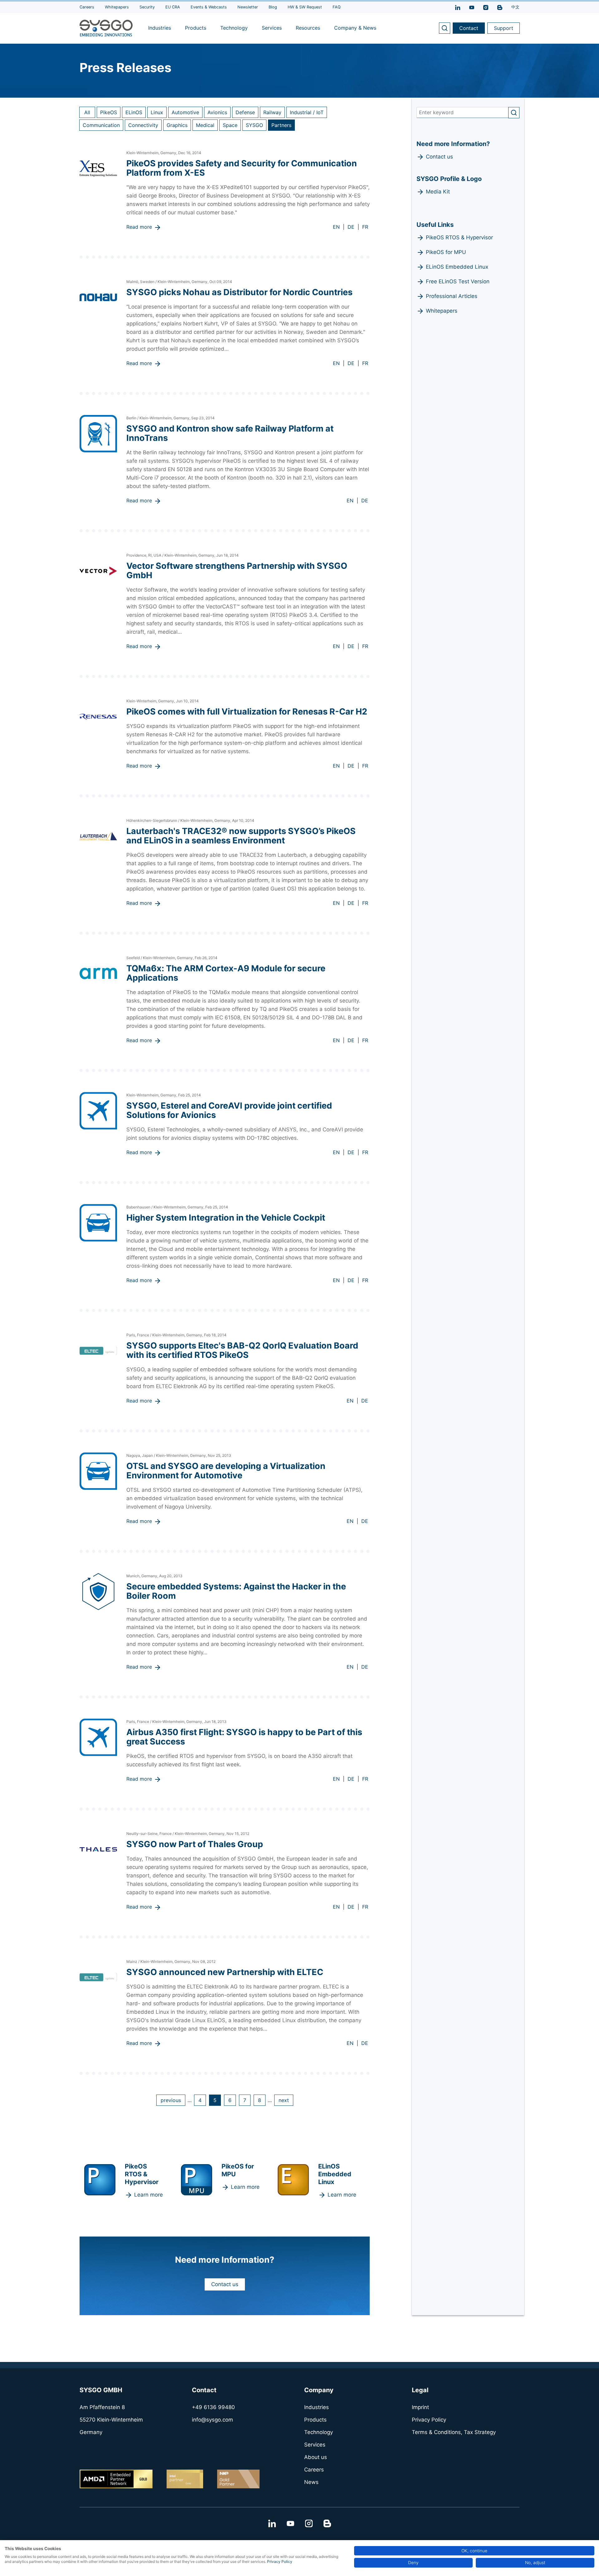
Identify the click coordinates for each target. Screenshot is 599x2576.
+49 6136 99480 (213, 2407)
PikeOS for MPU (446, 252)
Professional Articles (452, 296)
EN (336, 227)
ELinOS (134, 112)
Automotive (185, 112)
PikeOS (109, 112)
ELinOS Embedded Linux (457, 267)
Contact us (225, 2284)
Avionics (217, 112)
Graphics (177, 125)
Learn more (149, 2195)
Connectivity (143, 125)
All (87, 112)
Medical (205, 125)
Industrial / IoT (307, 112)
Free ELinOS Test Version (458, 281)
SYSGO (254, 125)
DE (351, 227)
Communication (101, 125)
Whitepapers (442, 311)
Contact (469, 28)
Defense (245, 112)
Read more (139, 227)
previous (171, 2100)
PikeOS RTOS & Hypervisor (459, 237)
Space (230, 125)
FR (365, 227)
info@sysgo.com (212, 2420)
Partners (281, 125)
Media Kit (438, 192)
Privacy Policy (280, 2561)
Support (504, 28)
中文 (515, 7)
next (284, 2100)
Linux (157, 112)
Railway (272, 112)
